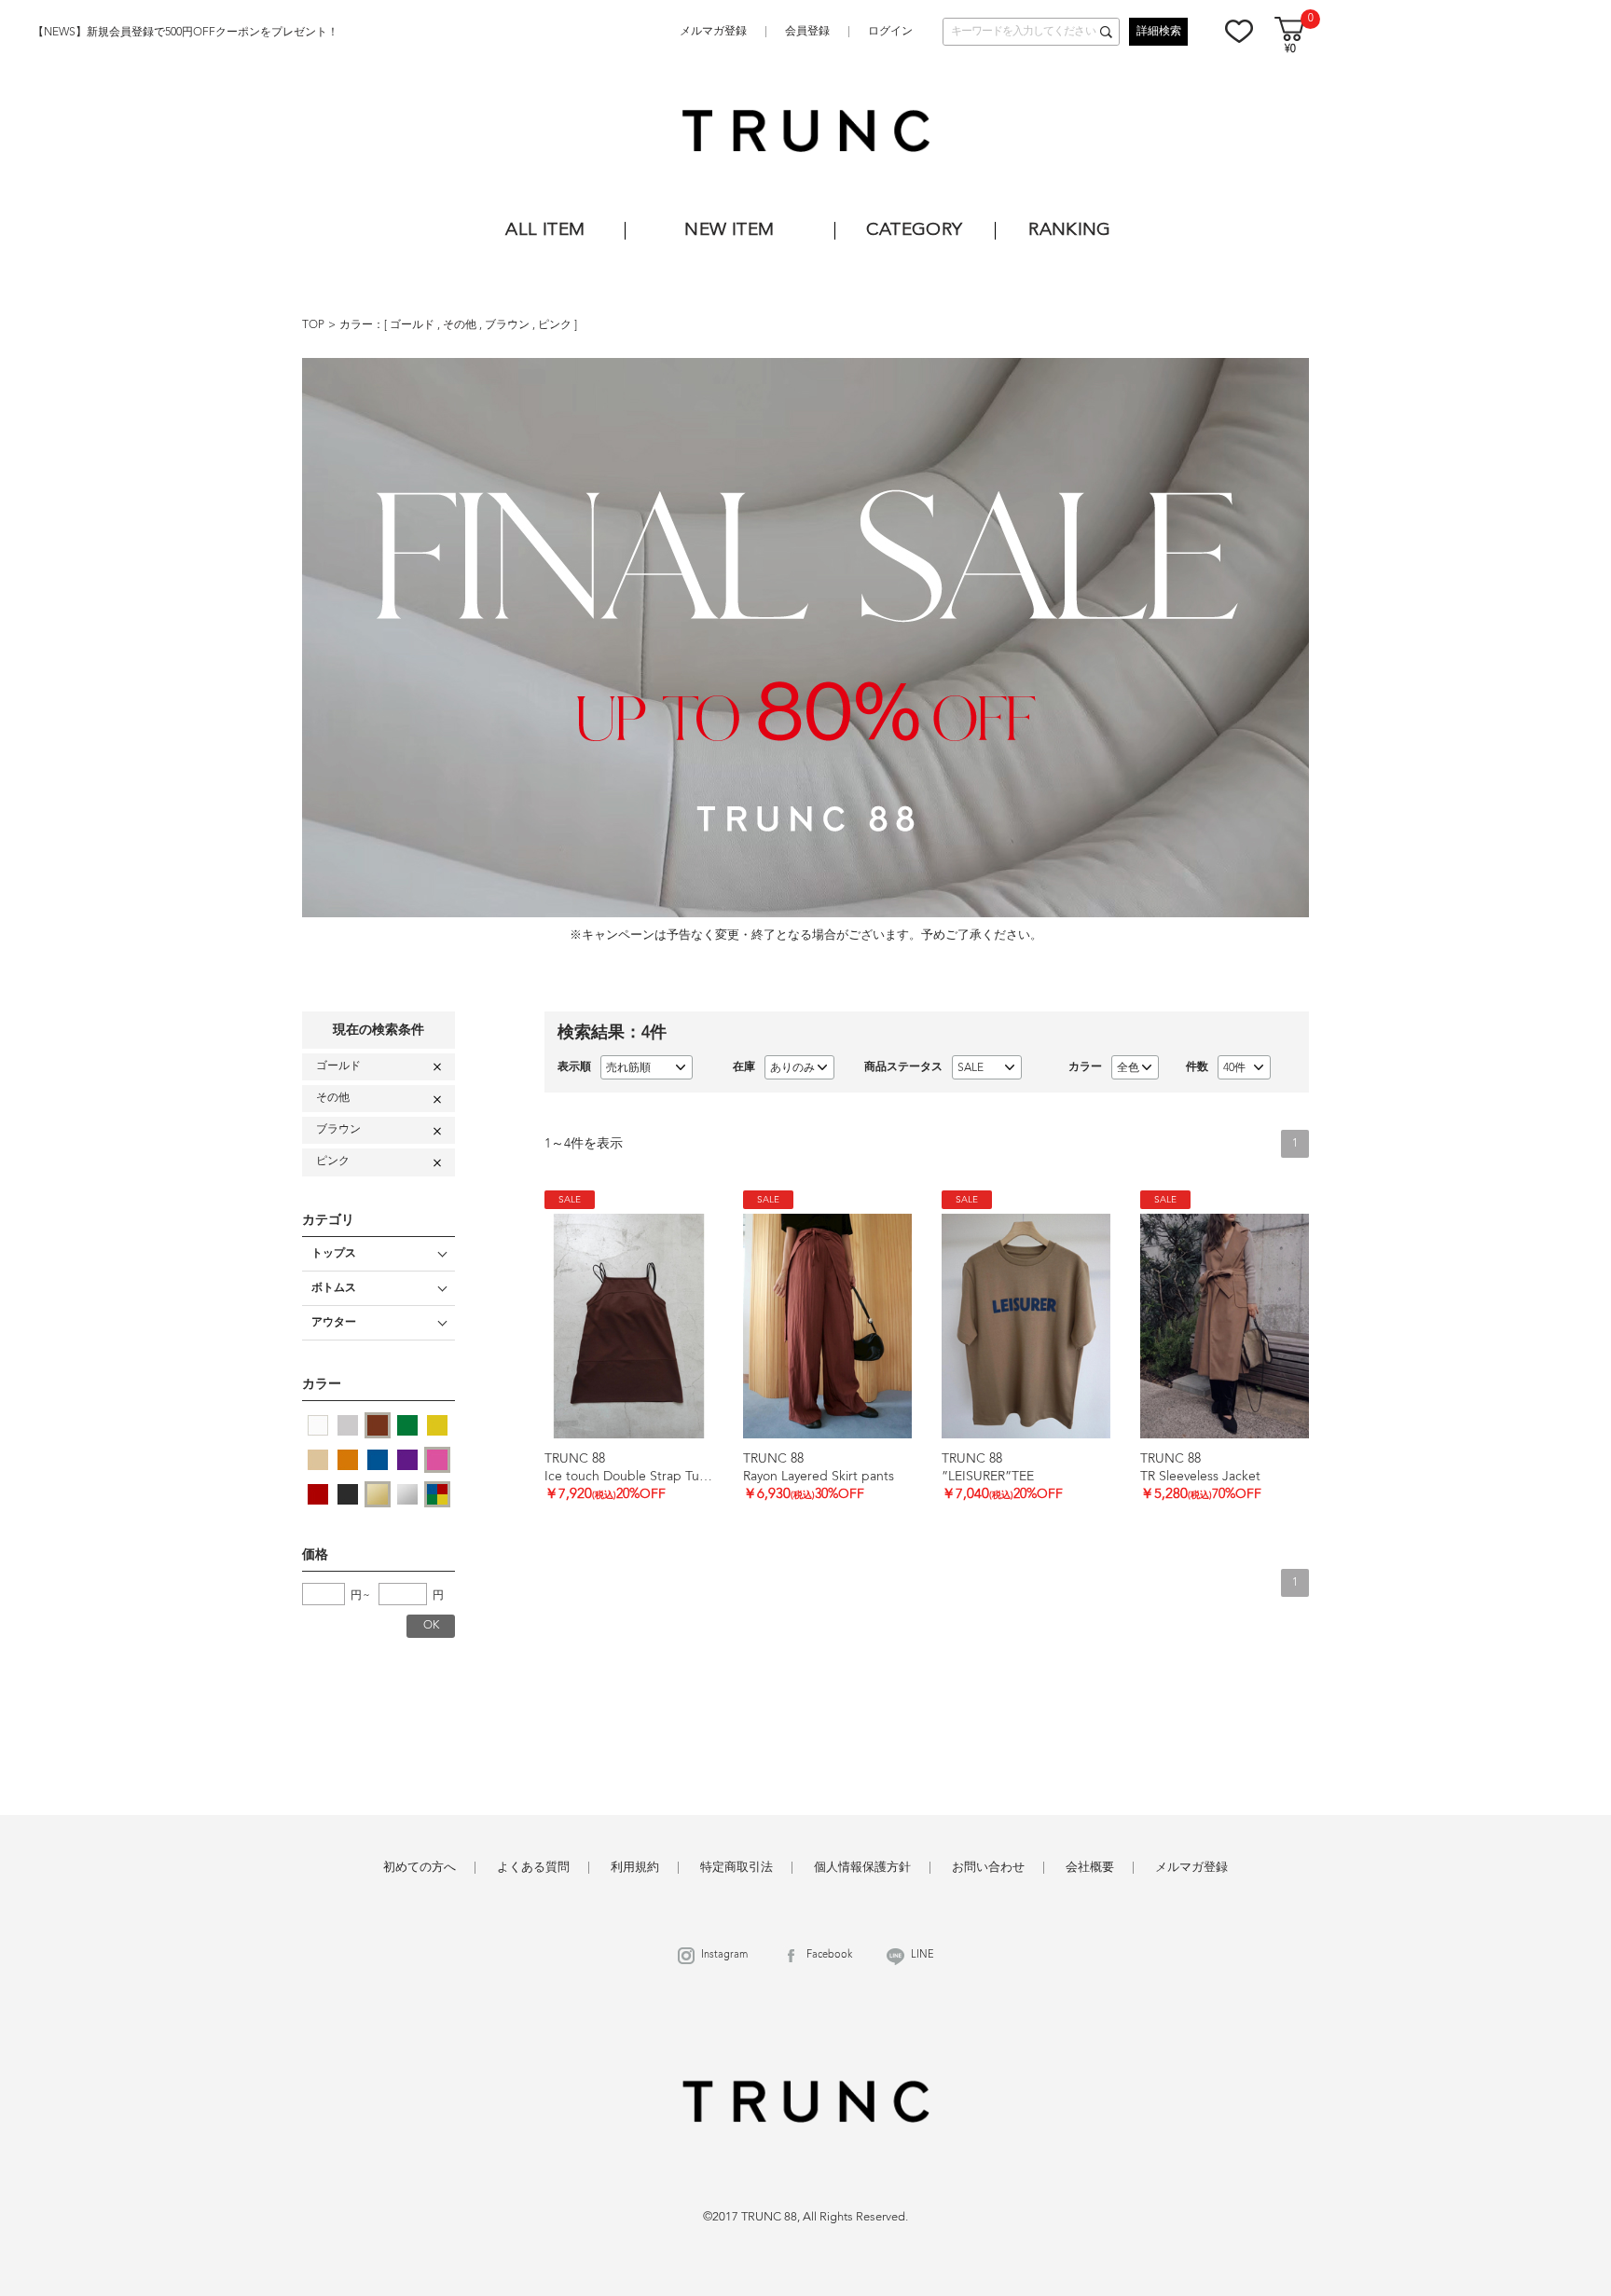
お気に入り (1239, 31)
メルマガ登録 (713, 32)
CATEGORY (914, 231)
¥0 (1290, 50)
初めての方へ (420, 1868)
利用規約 (635, 1868)
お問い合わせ (988, 1868)
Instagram (724, 1955)
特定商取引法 (737, 1868)
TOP (313, 325)
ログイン (890, 32)
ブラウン (509, 325)
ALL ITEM (545, 231)
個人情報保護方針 (862, 1868)
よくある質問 (533, 1868)
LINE (923, 1955)
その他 (461, 325)
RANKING (1070, 231)
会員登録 (807, 32)
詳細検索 (1159, 32)
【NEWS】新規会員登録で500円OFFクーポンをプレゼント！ (186, 33)
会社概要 (1090, 1868)
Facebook (829, 1955)
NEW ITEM (729, 231)
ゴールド (413, 325)
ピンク (556, 325)
